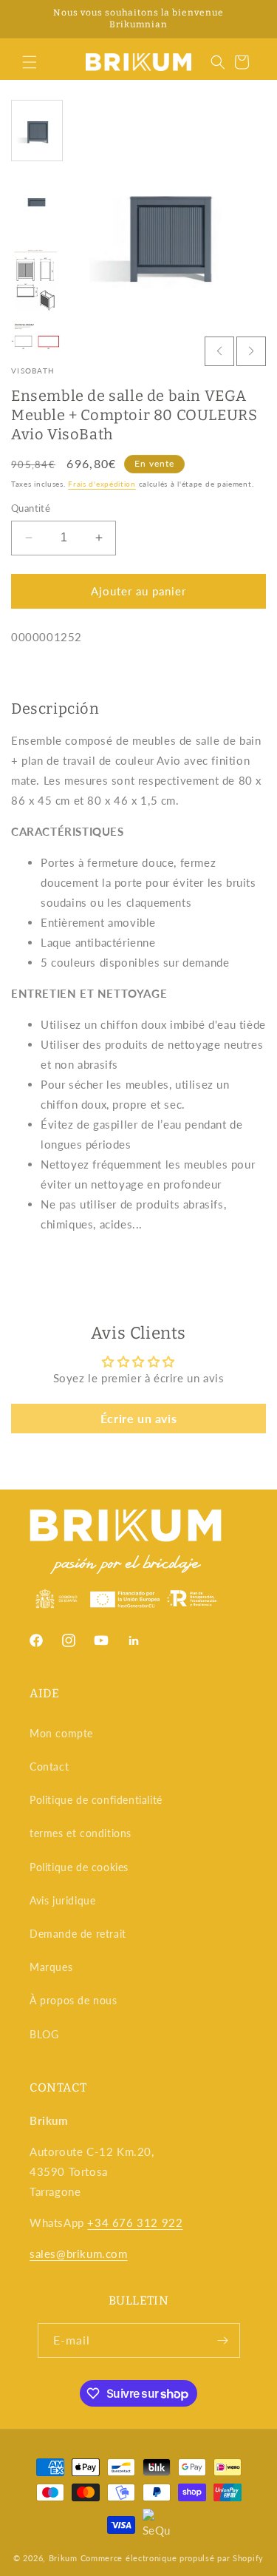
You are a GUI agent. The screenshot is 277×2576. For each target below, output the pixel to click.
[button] (30, 62)
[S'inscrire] (223, 2340)
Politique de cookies (79, 1867)
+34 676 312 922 (135, 2222)
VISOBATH (33, 371)
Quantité (31, 508)
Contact (49, 1767)
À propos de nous (73, 2000)
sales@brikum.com (79, 2254)
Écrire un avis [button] (138, 1418)
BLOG (44, 2034)
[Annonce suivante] (250, 19)
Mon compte (61, 1733)
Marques (51, 1967)
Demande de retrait (78, 1934)
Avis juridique (62, 1900)
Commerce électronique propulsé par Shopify (172, 2558)
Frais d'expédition (102, 484)
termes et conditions (81, 1833)
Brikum (63, 2558)
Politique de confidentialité (96, 1800)
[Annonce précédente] (27, 19)
